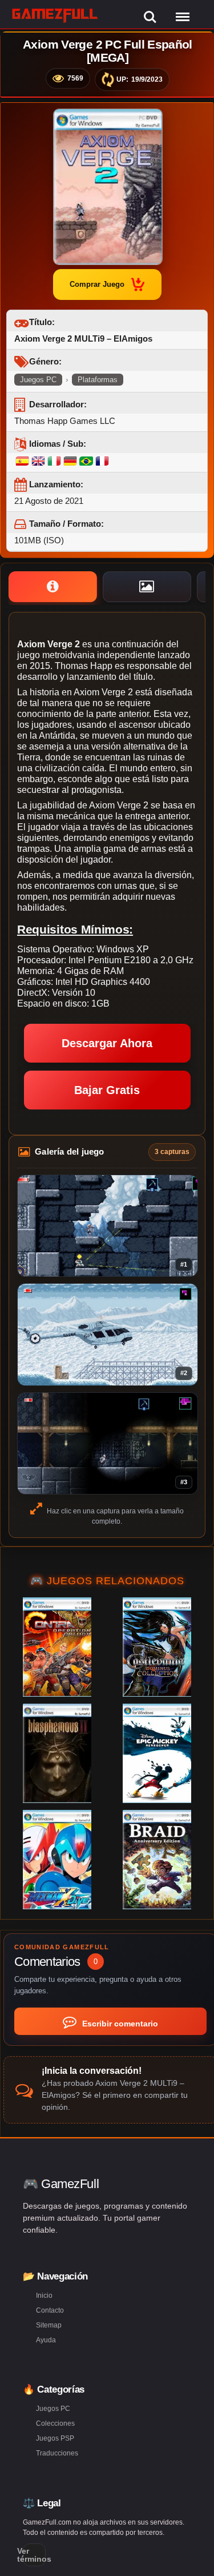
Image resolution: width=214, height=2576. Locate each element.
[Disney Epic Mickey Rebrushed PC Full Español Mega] (157, 1753)
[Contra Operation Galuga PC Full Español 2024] (57, 1647)
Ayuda (46, 2340)
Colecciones (55, 2423)
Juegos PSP (55, 2438)
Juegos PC (38, 380)
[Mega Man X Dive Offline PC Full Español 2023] (57, 1860)
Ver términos (34, 2555)
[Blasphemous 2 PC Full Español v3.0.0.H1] (57, 1753)
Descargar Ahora (107, 1043)
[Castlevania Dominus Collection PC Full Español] (157, 1647)
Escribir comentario (119, 2024)
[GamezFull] (55, 15)
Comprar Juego (97, 284)
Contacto (50, 2310)
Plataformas (98, 380)
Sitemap (49, 2325)
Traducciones (57, 2453)
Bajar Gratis (107, 1090)
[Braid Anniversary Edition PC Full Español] (157, 1860)
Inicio (44, 2295)
